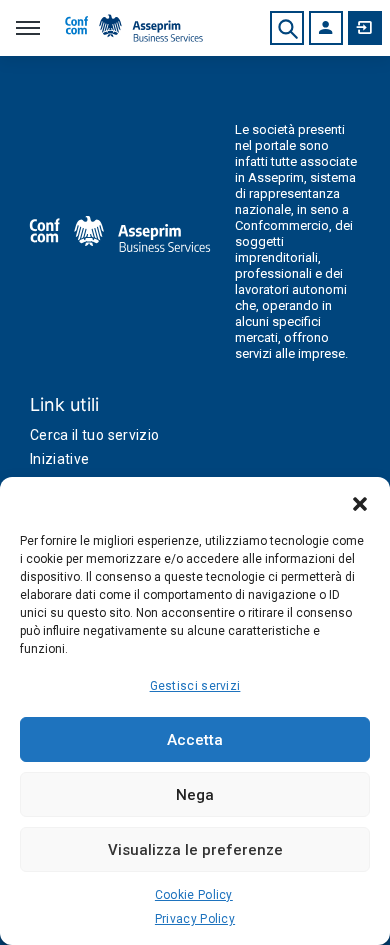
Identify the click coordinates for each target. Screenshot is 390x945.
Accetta (195, 740)
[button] (360, 502)
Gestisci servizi (195, 686)
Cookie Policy (194, 895)
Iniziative (60, 459)
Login (326, 28)
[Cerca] (287, 28)
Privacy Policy (195, 919)
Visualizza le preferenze (195, 850)
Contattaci (365, 28)
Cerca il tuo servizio (94, 435)
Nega (195, 795)
